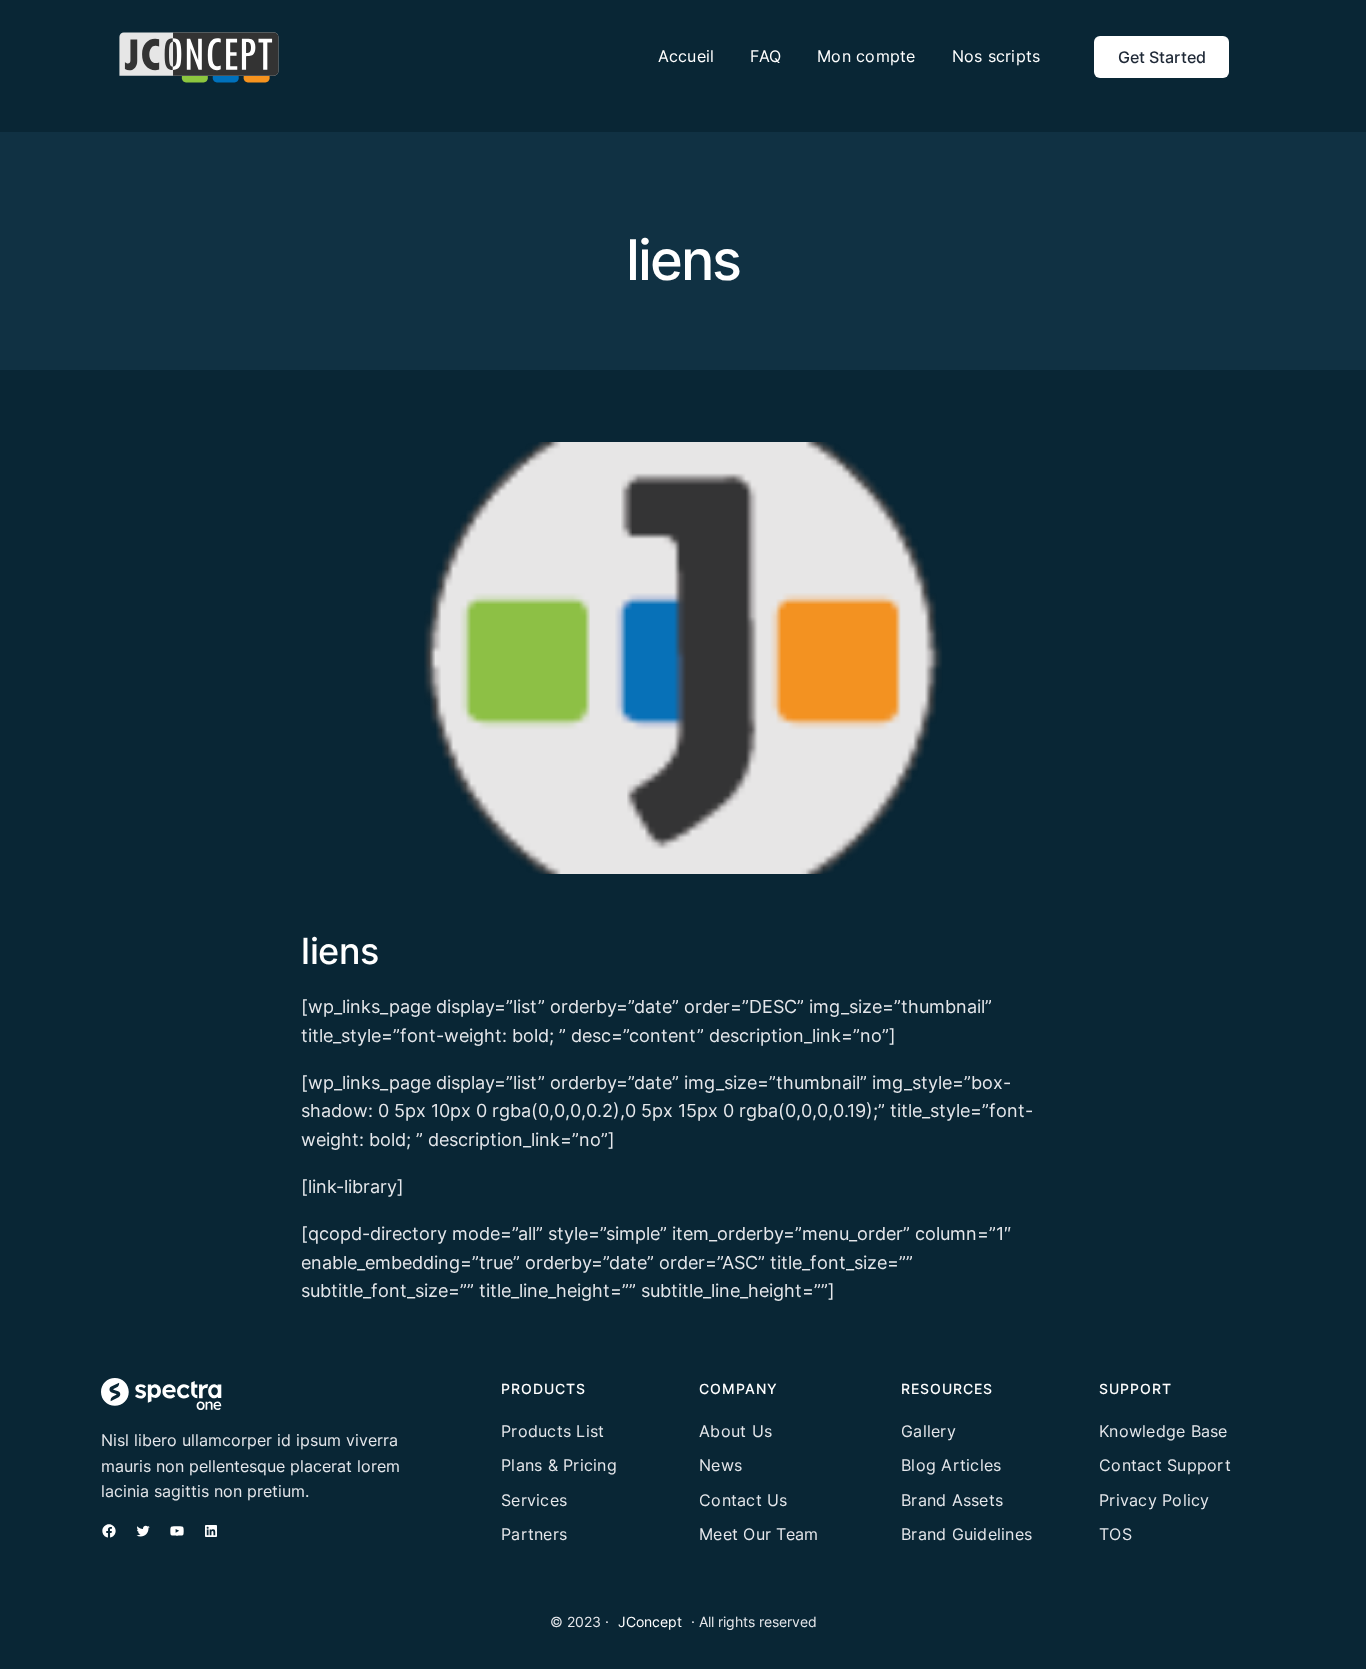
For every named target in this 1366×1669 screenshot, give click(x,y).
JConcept (650, 1621)
